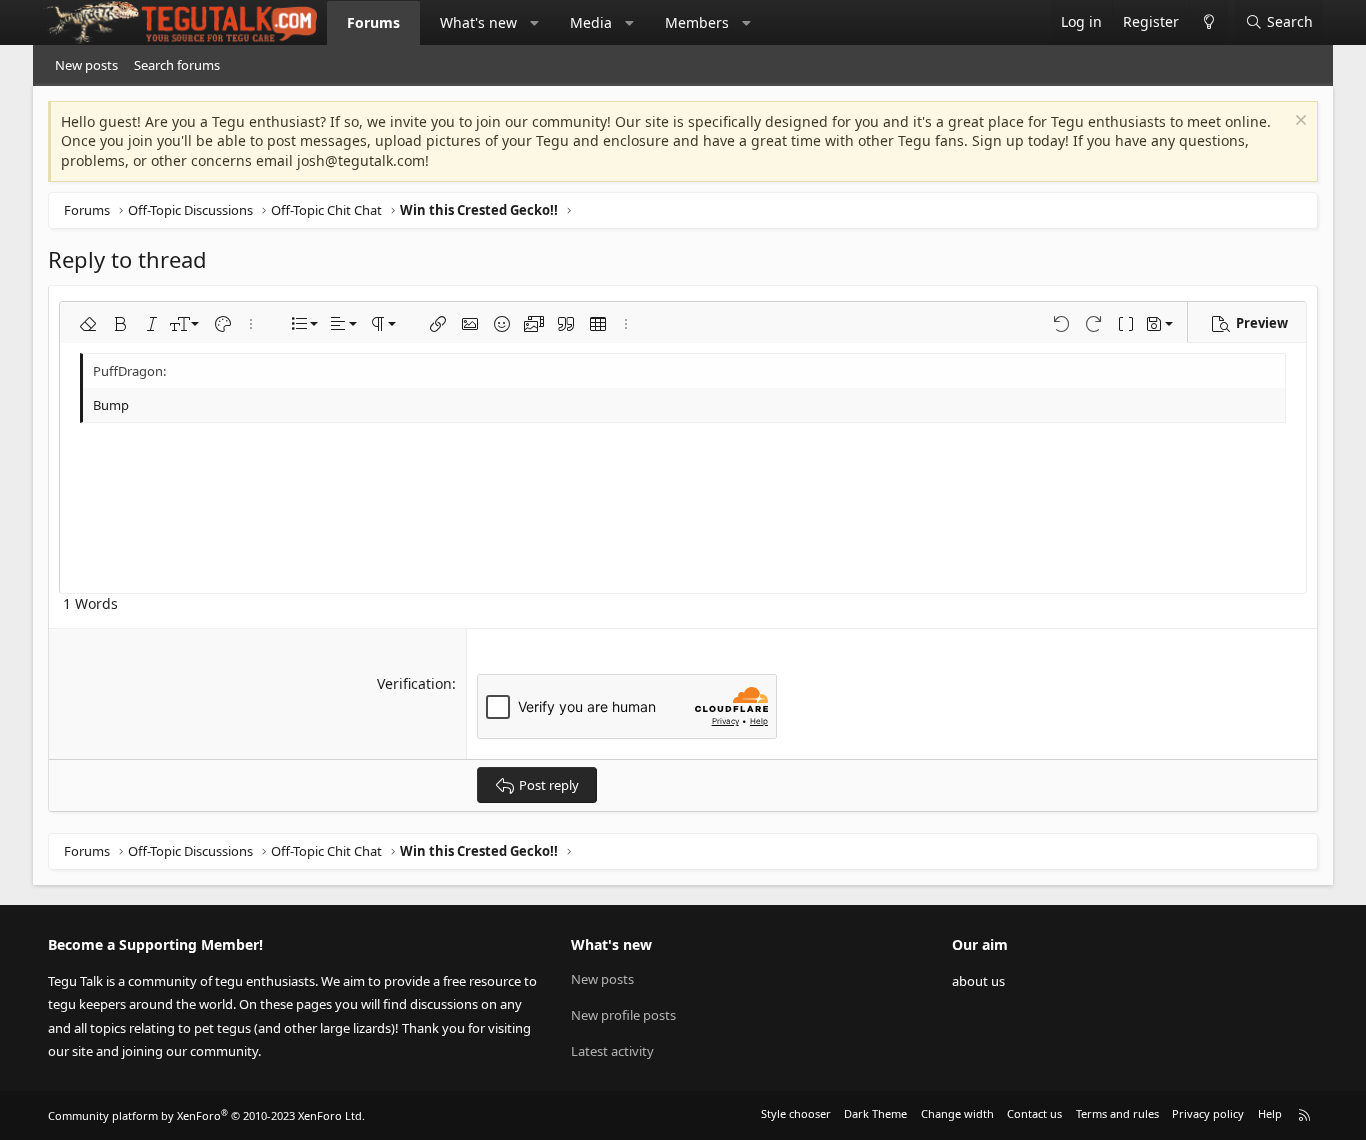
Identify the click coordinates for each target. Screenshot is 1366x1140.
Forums (373, 22)
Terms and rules (1117, 1113)
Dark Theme (875, 1113)
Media (591, 22)
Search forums (177, 65)
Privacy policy (1208, 1113)
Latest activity (612, 1051)
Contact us (1034, 1113)
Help (1270, 1113)
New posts (86, 65)
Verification (414, 683)
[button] (535, 23)
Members (697, 22)
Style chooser (796, 1113)
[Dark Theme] (1208, 22)
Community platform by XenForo (206, 1115)
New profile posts (623, 1015)
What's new (478, 22)
